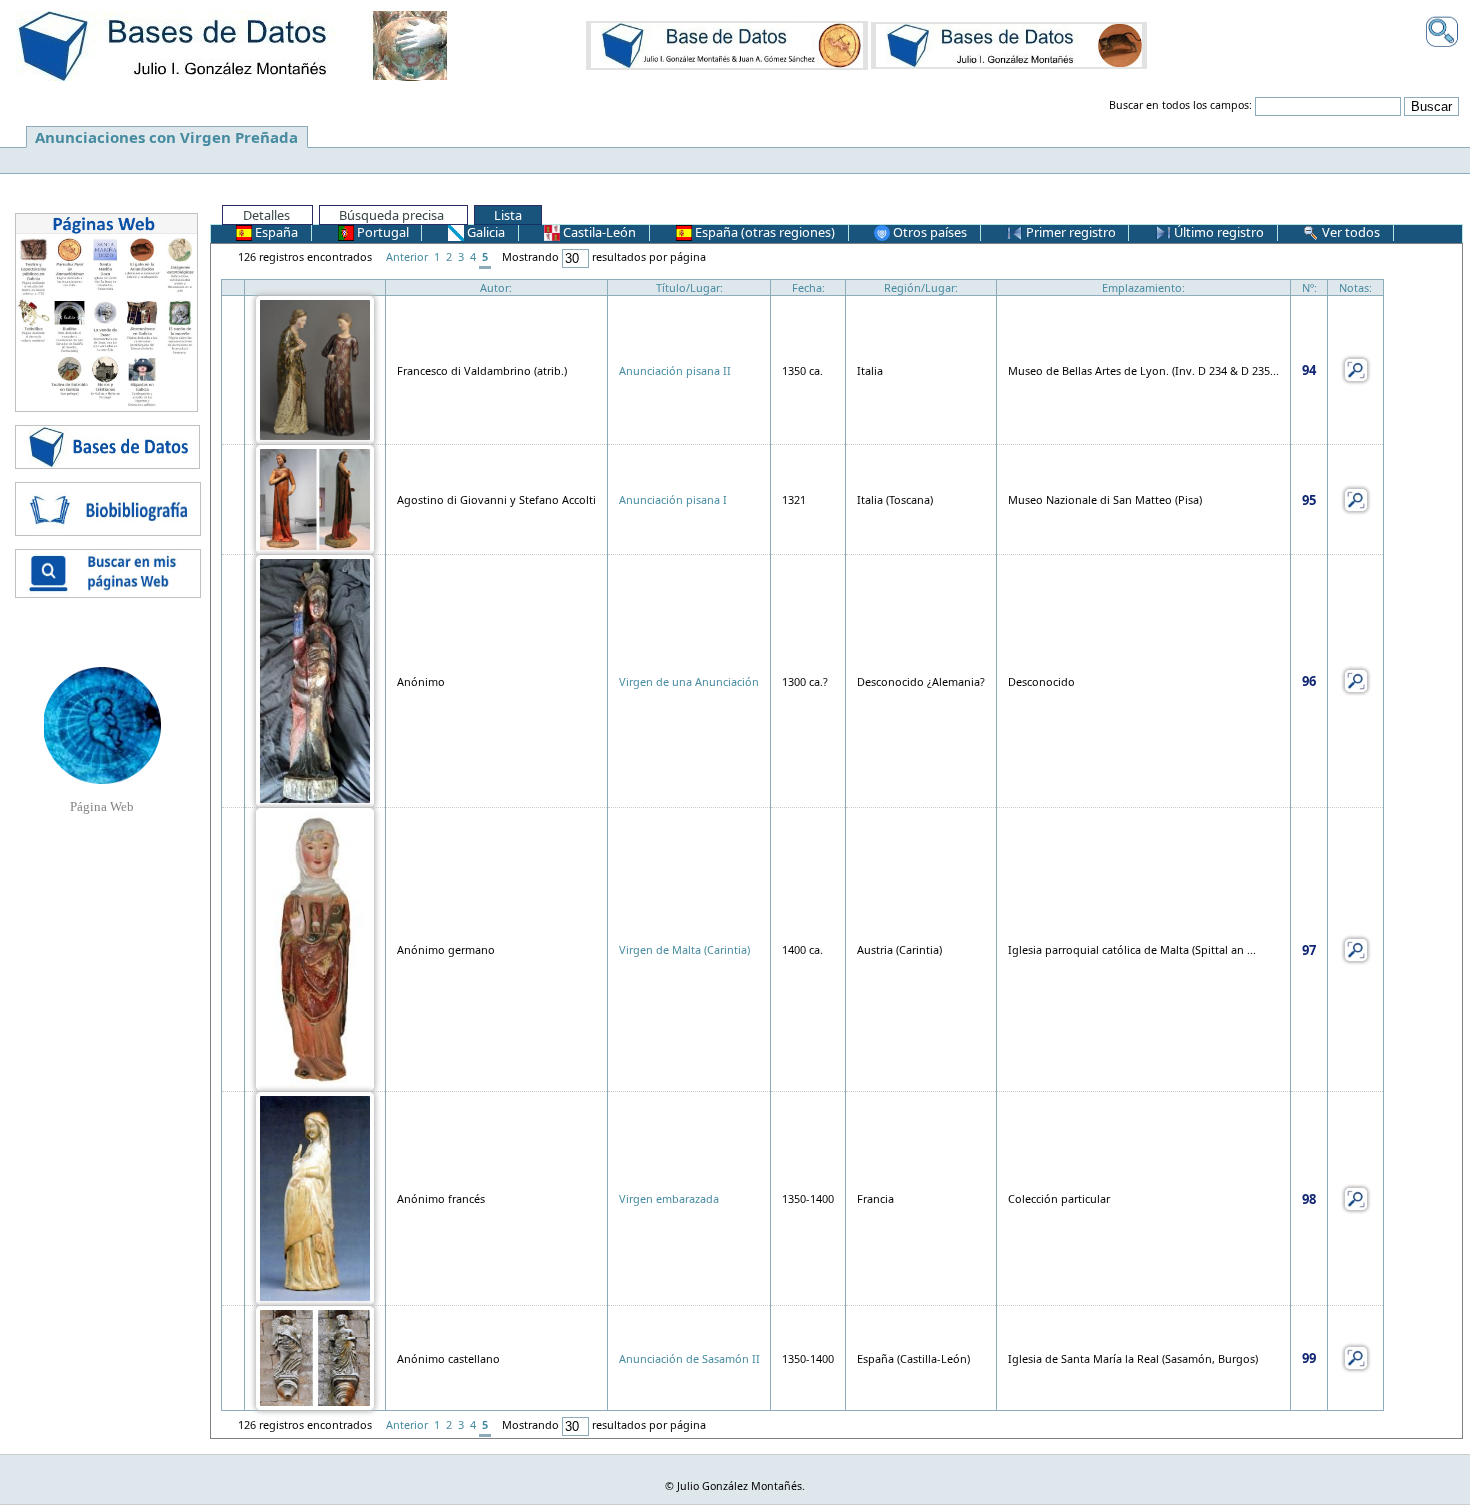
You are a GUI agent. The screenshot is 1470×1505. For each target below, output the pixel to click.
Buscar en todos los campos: (1180, 105)
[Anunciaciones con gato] (1009, 45)
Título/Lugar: (689, 287)
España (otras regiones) (763, 232)
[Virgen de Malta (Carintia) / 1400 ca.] (315, 948)
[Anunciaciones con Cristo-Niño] (727, 45)
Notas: (1355, 287)
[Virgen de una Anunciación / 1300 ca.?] (315, 679)
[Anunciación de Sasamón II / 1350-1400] (315, 1356)
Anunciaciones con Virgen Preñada (166, 137)
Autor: (496, 287)
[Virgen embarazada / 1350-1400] (315, 1197)
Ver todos (1349, 232)
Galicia (484, 232)
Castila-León (598, 232)
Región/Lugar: (921, 287)
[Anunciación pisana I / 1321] (315, 497)
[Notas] (1356, 368)
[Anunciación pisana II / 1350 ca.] (315, 368)
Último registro (1217, 232)
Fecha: (808, 287)
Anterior (407, 256)
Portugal (381, 232)
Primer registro (1069, 232)
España (275, 232)
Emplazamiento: (1143, 287)
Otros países (928, 232)
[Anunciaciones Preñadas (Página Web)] (102, 724)
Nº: (1309, 287)
